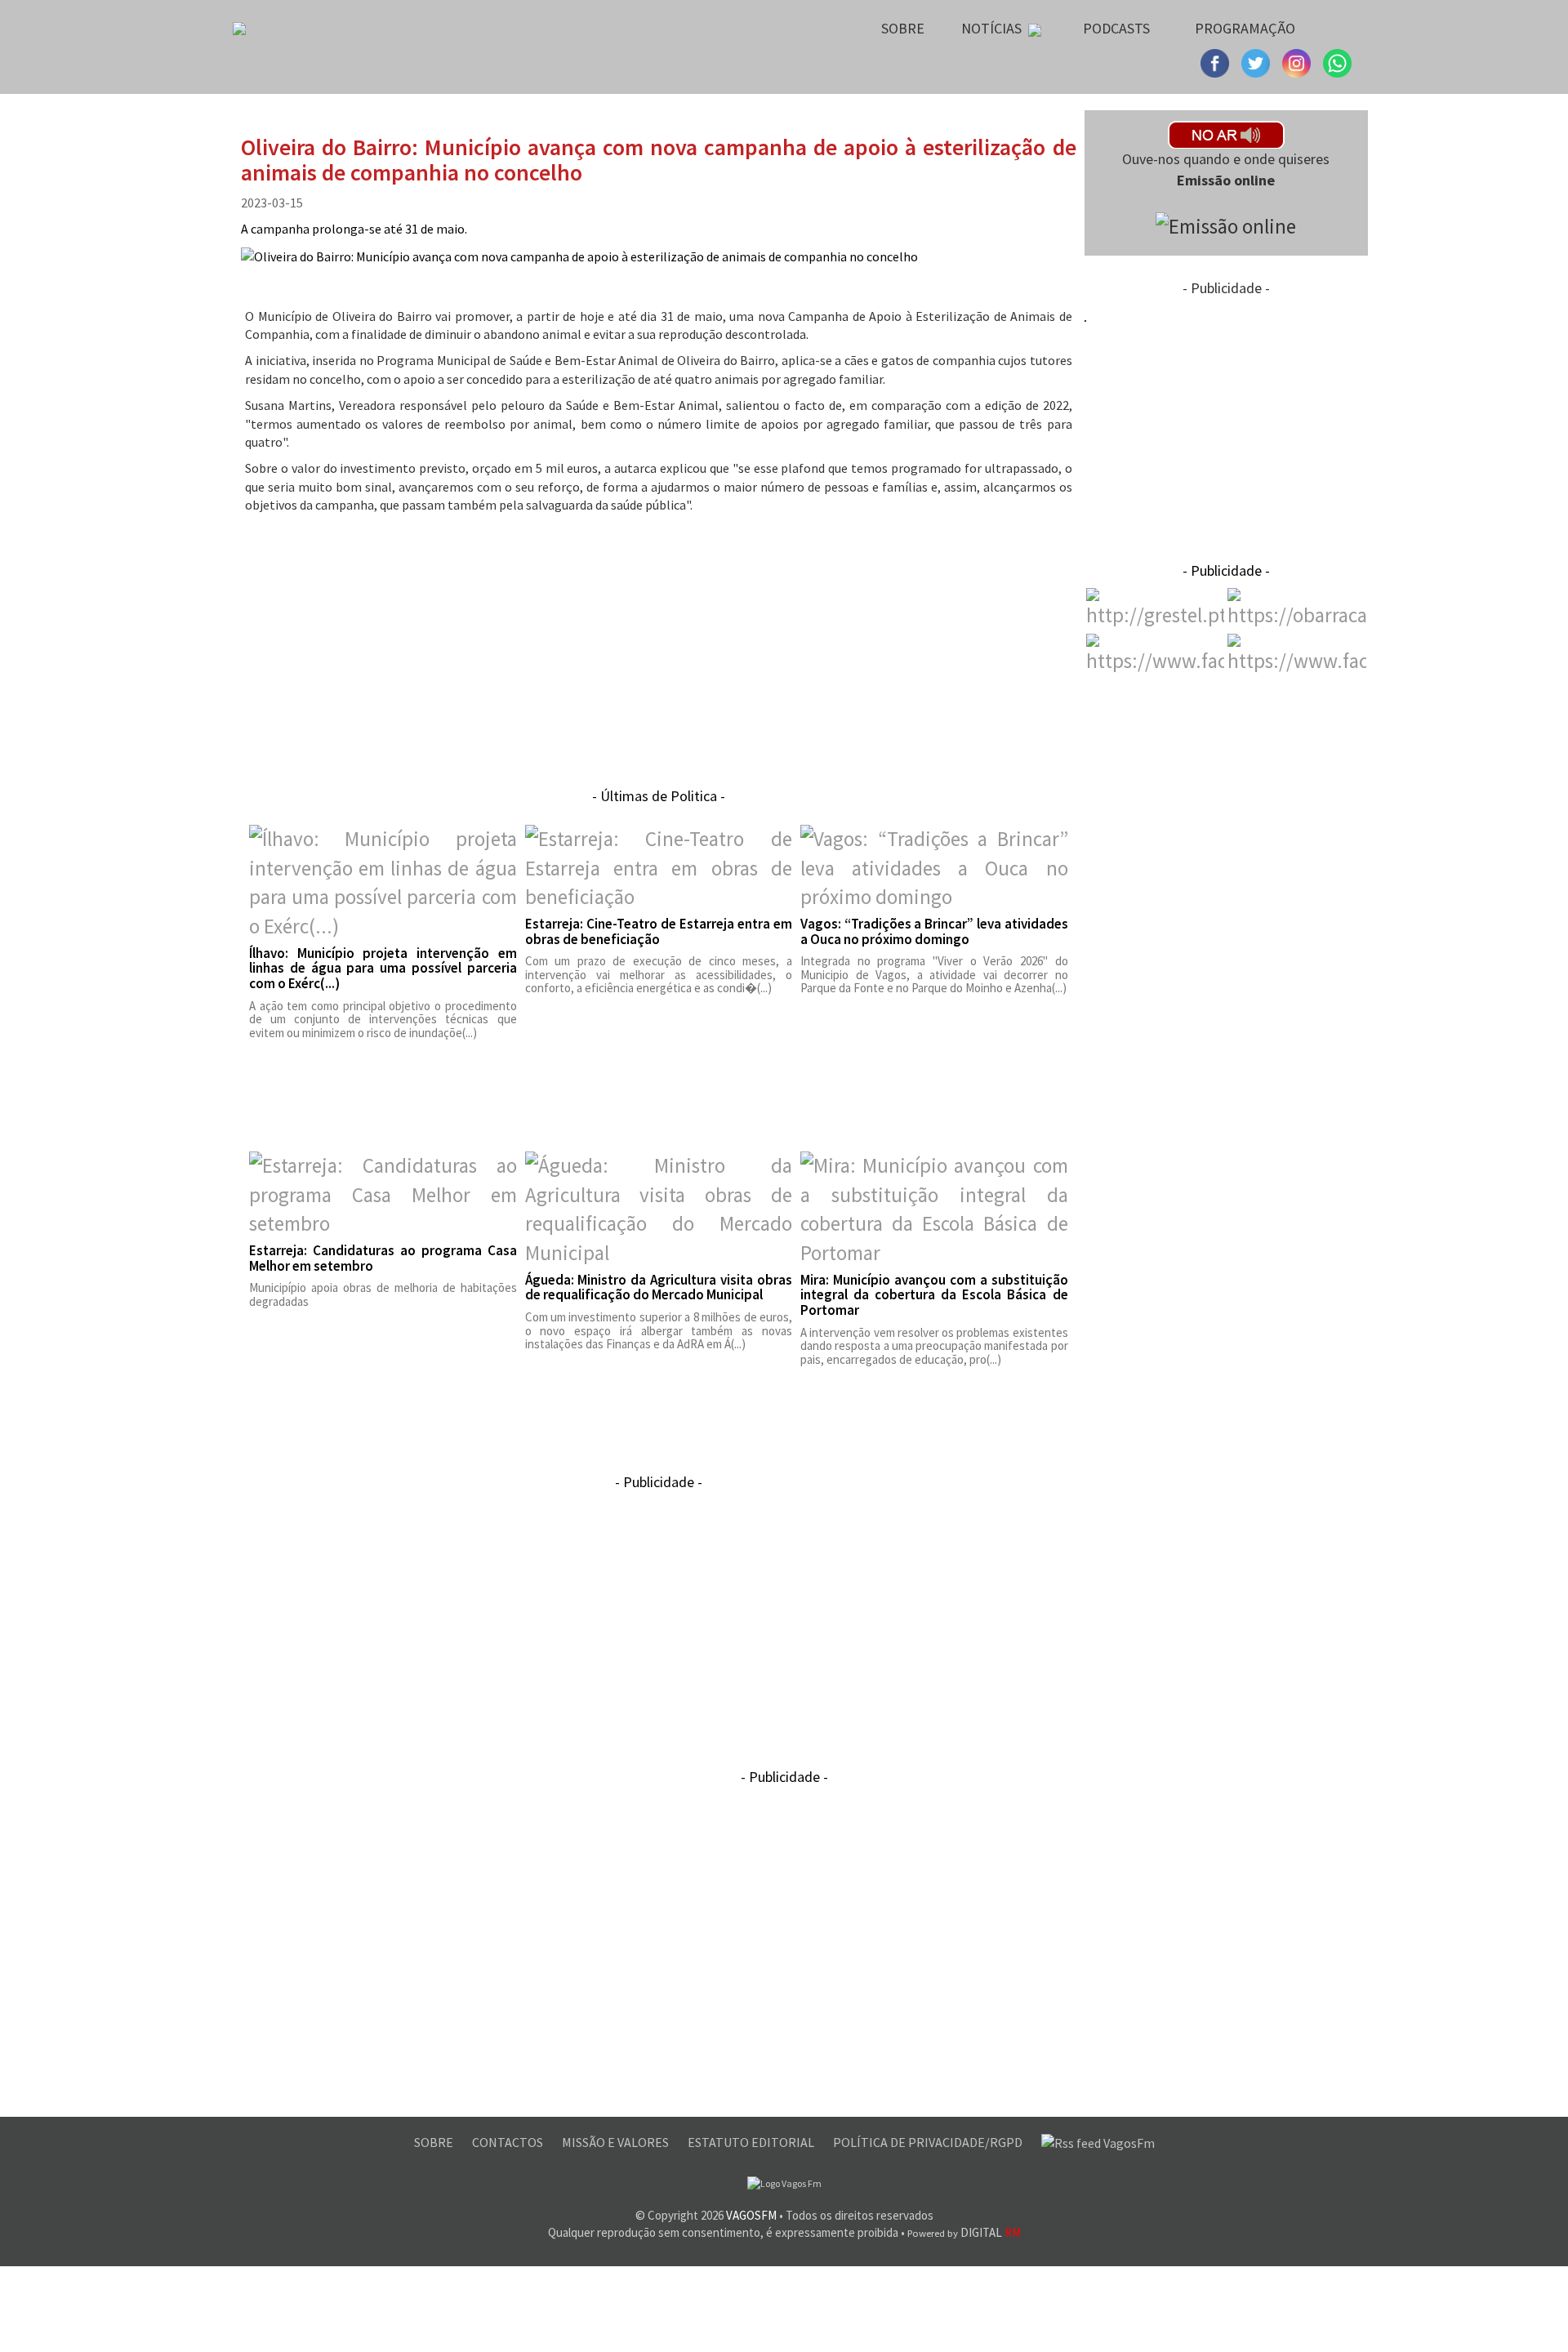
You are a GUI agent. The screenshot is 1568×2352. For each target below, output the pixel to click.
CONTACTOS (509, 2142)
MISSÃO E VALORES (617, 2142)
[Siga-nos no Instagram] (1258, 61)
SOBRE (435, 2142)
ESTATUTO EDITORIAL (752, 2142)
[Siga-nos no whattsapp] (1337, 61)
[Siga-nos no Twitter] (1298, 61)
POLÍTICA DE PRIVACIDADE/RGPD (929, 2142)
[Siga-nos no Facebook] (1217, 61)
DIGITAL (964, 2232)
